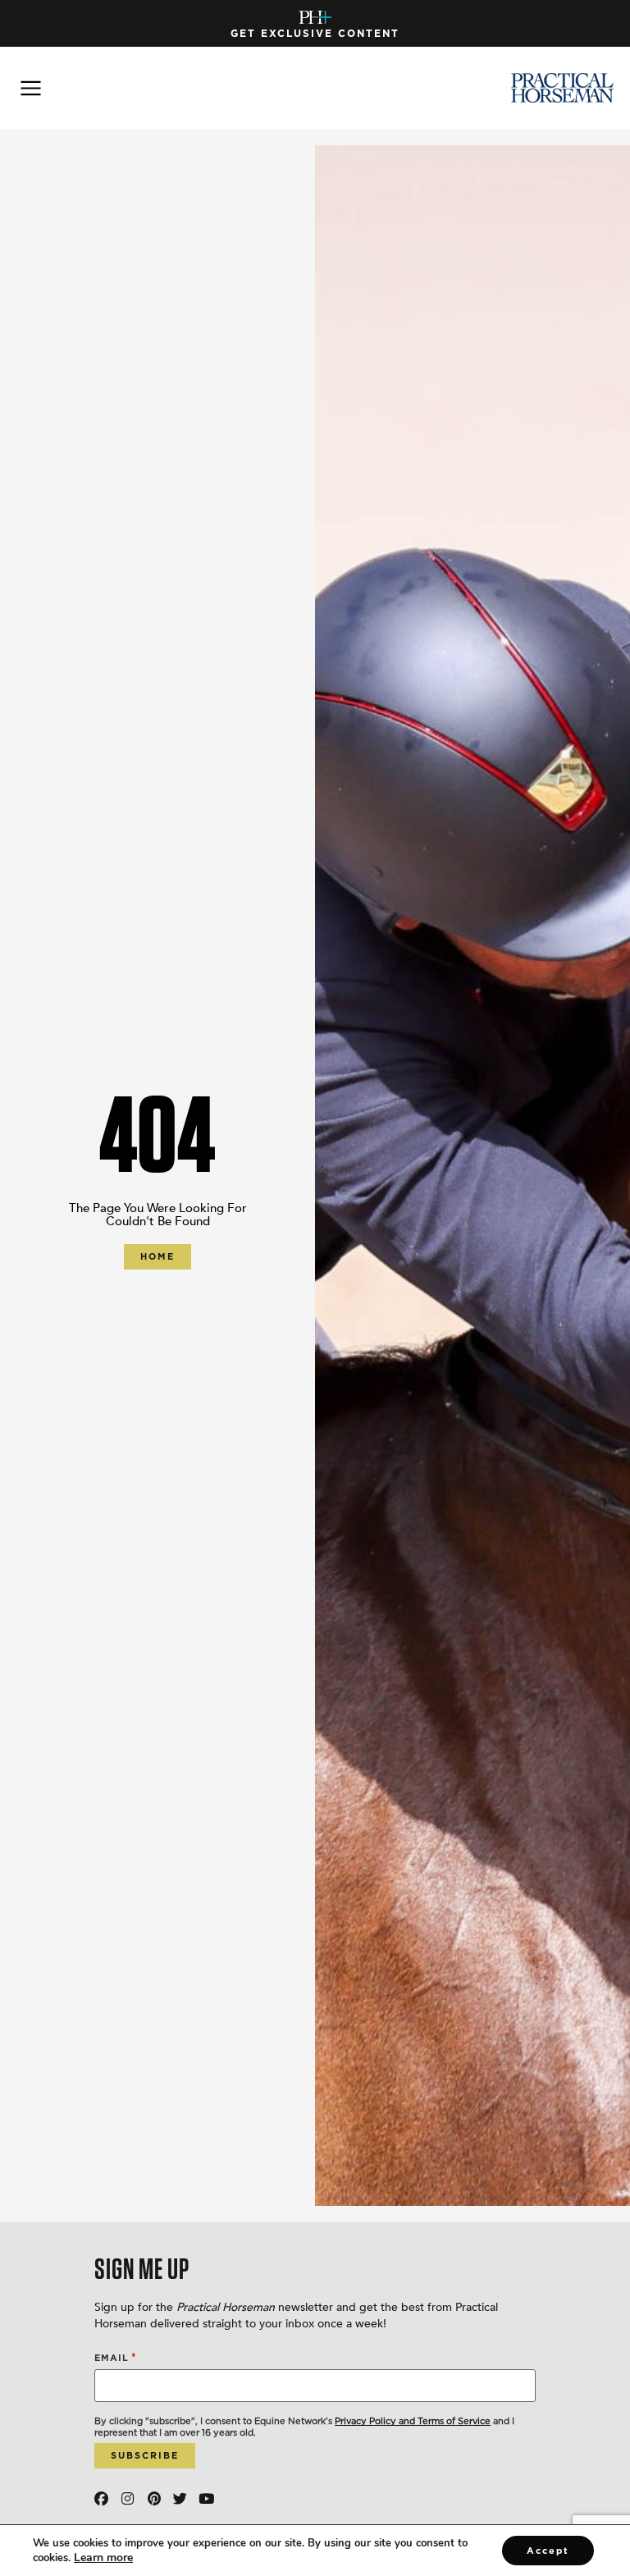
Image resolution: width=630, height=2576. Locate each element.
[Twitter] (180, 2498)
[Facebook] (101, 2498)
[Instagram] (128, 2498)
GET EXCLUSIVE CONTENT (315, 33)
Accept (548, 2551)
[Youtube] (206, 2498)
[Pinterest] (154, 2498)
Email (116, 2357)
